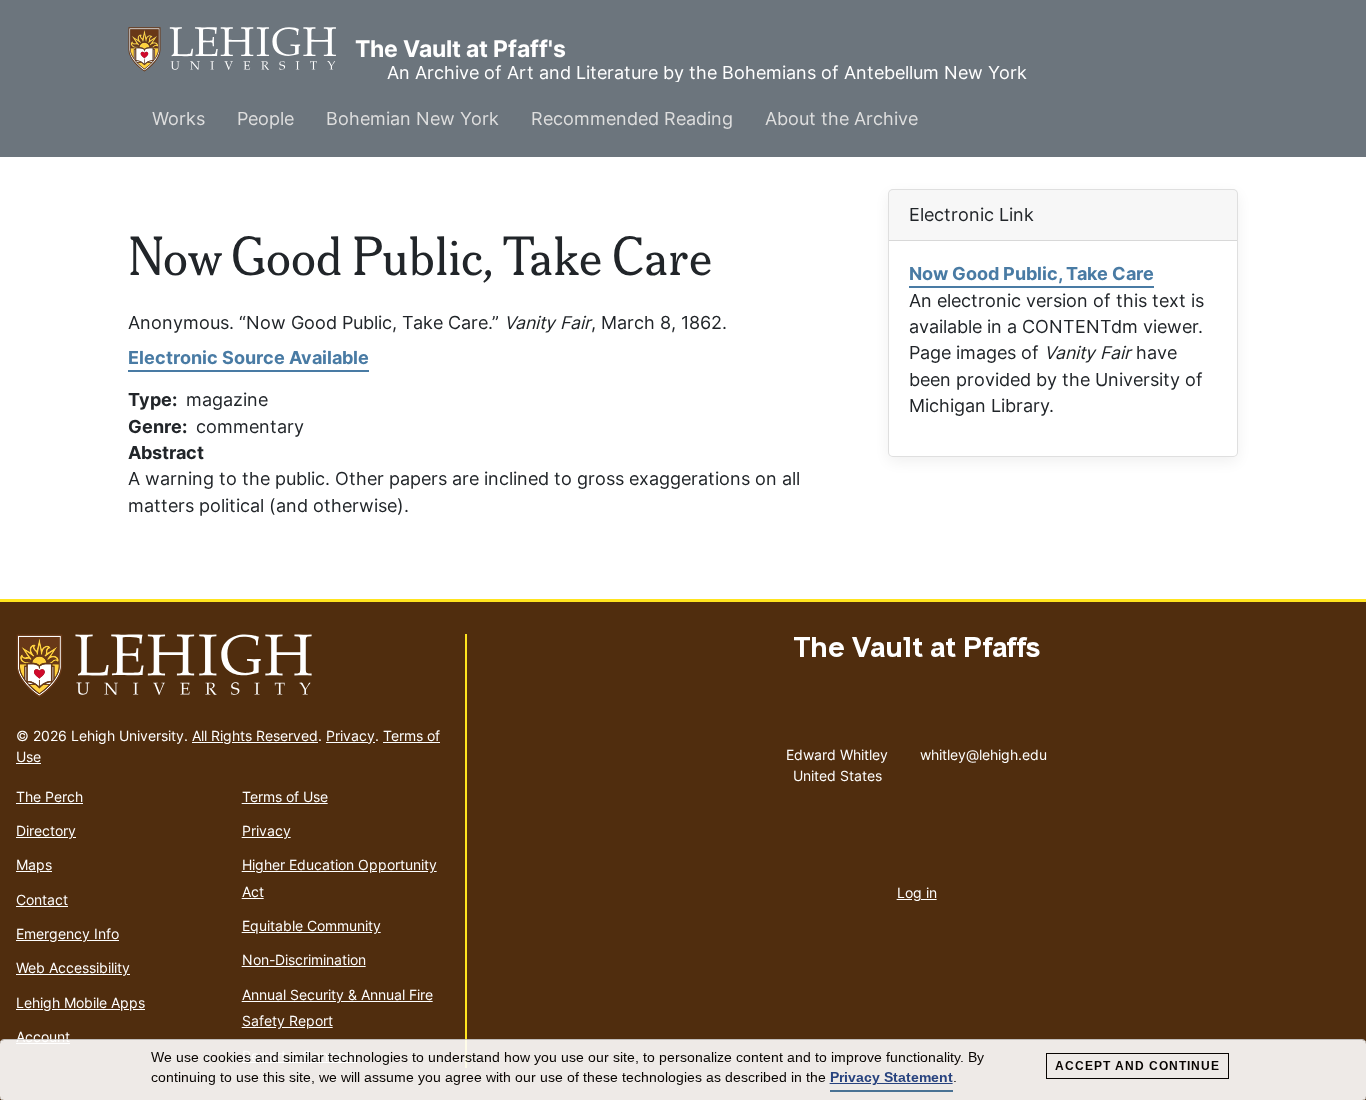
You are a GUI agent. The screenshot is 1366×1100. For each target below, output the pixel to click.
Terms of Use (285, 796)
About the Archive (841, 118)
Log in (917, 892)
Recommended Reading (632, 118)
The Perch (49, 796)
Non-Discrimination (304, 959)
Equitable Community (311, 925)
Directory (46, 830)
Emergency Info (67, 933)
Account (43, 1036)
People (265, 118)
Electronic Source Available (248, 357)
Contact (42, 899)
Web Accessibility (73, 967)
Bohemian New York (412, 118)
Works (178, 118)
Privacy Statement (891, 1077)
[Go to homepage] (232, 666)
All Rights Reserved (255, 735)
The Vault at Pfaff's (241, 49)
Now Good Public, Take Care (1031, 273)
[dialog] (683, 1070)
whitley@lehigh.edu (983, 750)
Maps (34, 864)
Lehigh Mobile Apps (80, 1002)
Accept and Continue (1137, 1066)
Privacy (350, 735)
